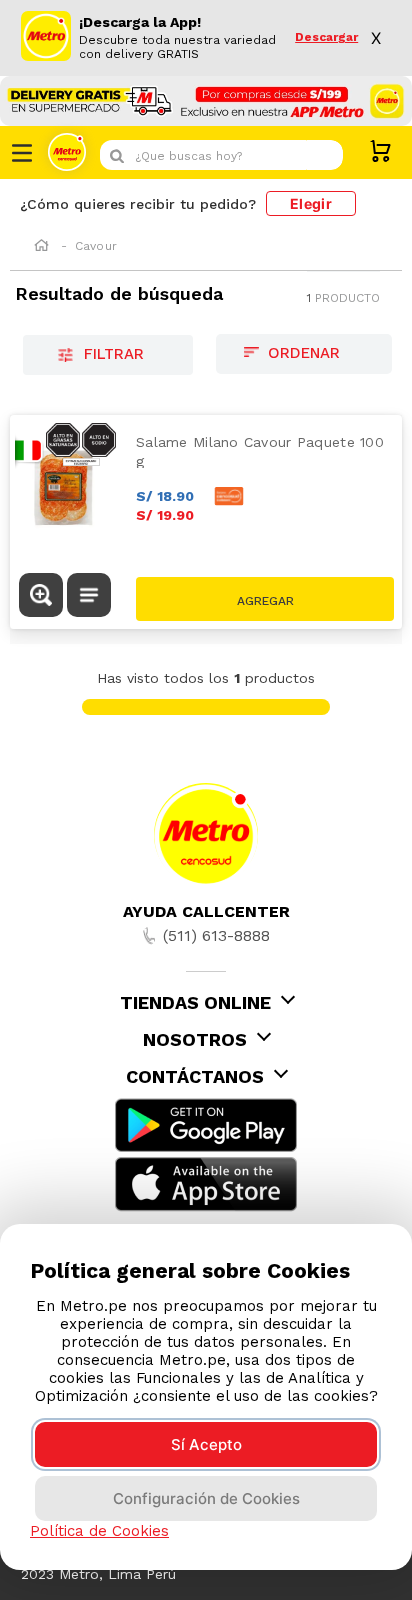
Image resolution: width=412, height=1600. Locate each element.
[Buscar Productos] (323, 155)
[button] (41, 597)
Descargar (326, 37)
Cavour (96, 246)
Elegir (311, 203)
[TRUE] (265, 599)
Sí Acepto (206, 1444)
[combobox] (221, 155)
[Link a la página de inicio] (41, 247)
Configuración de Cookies (206, 1498)
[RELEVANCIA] (304, 354)
